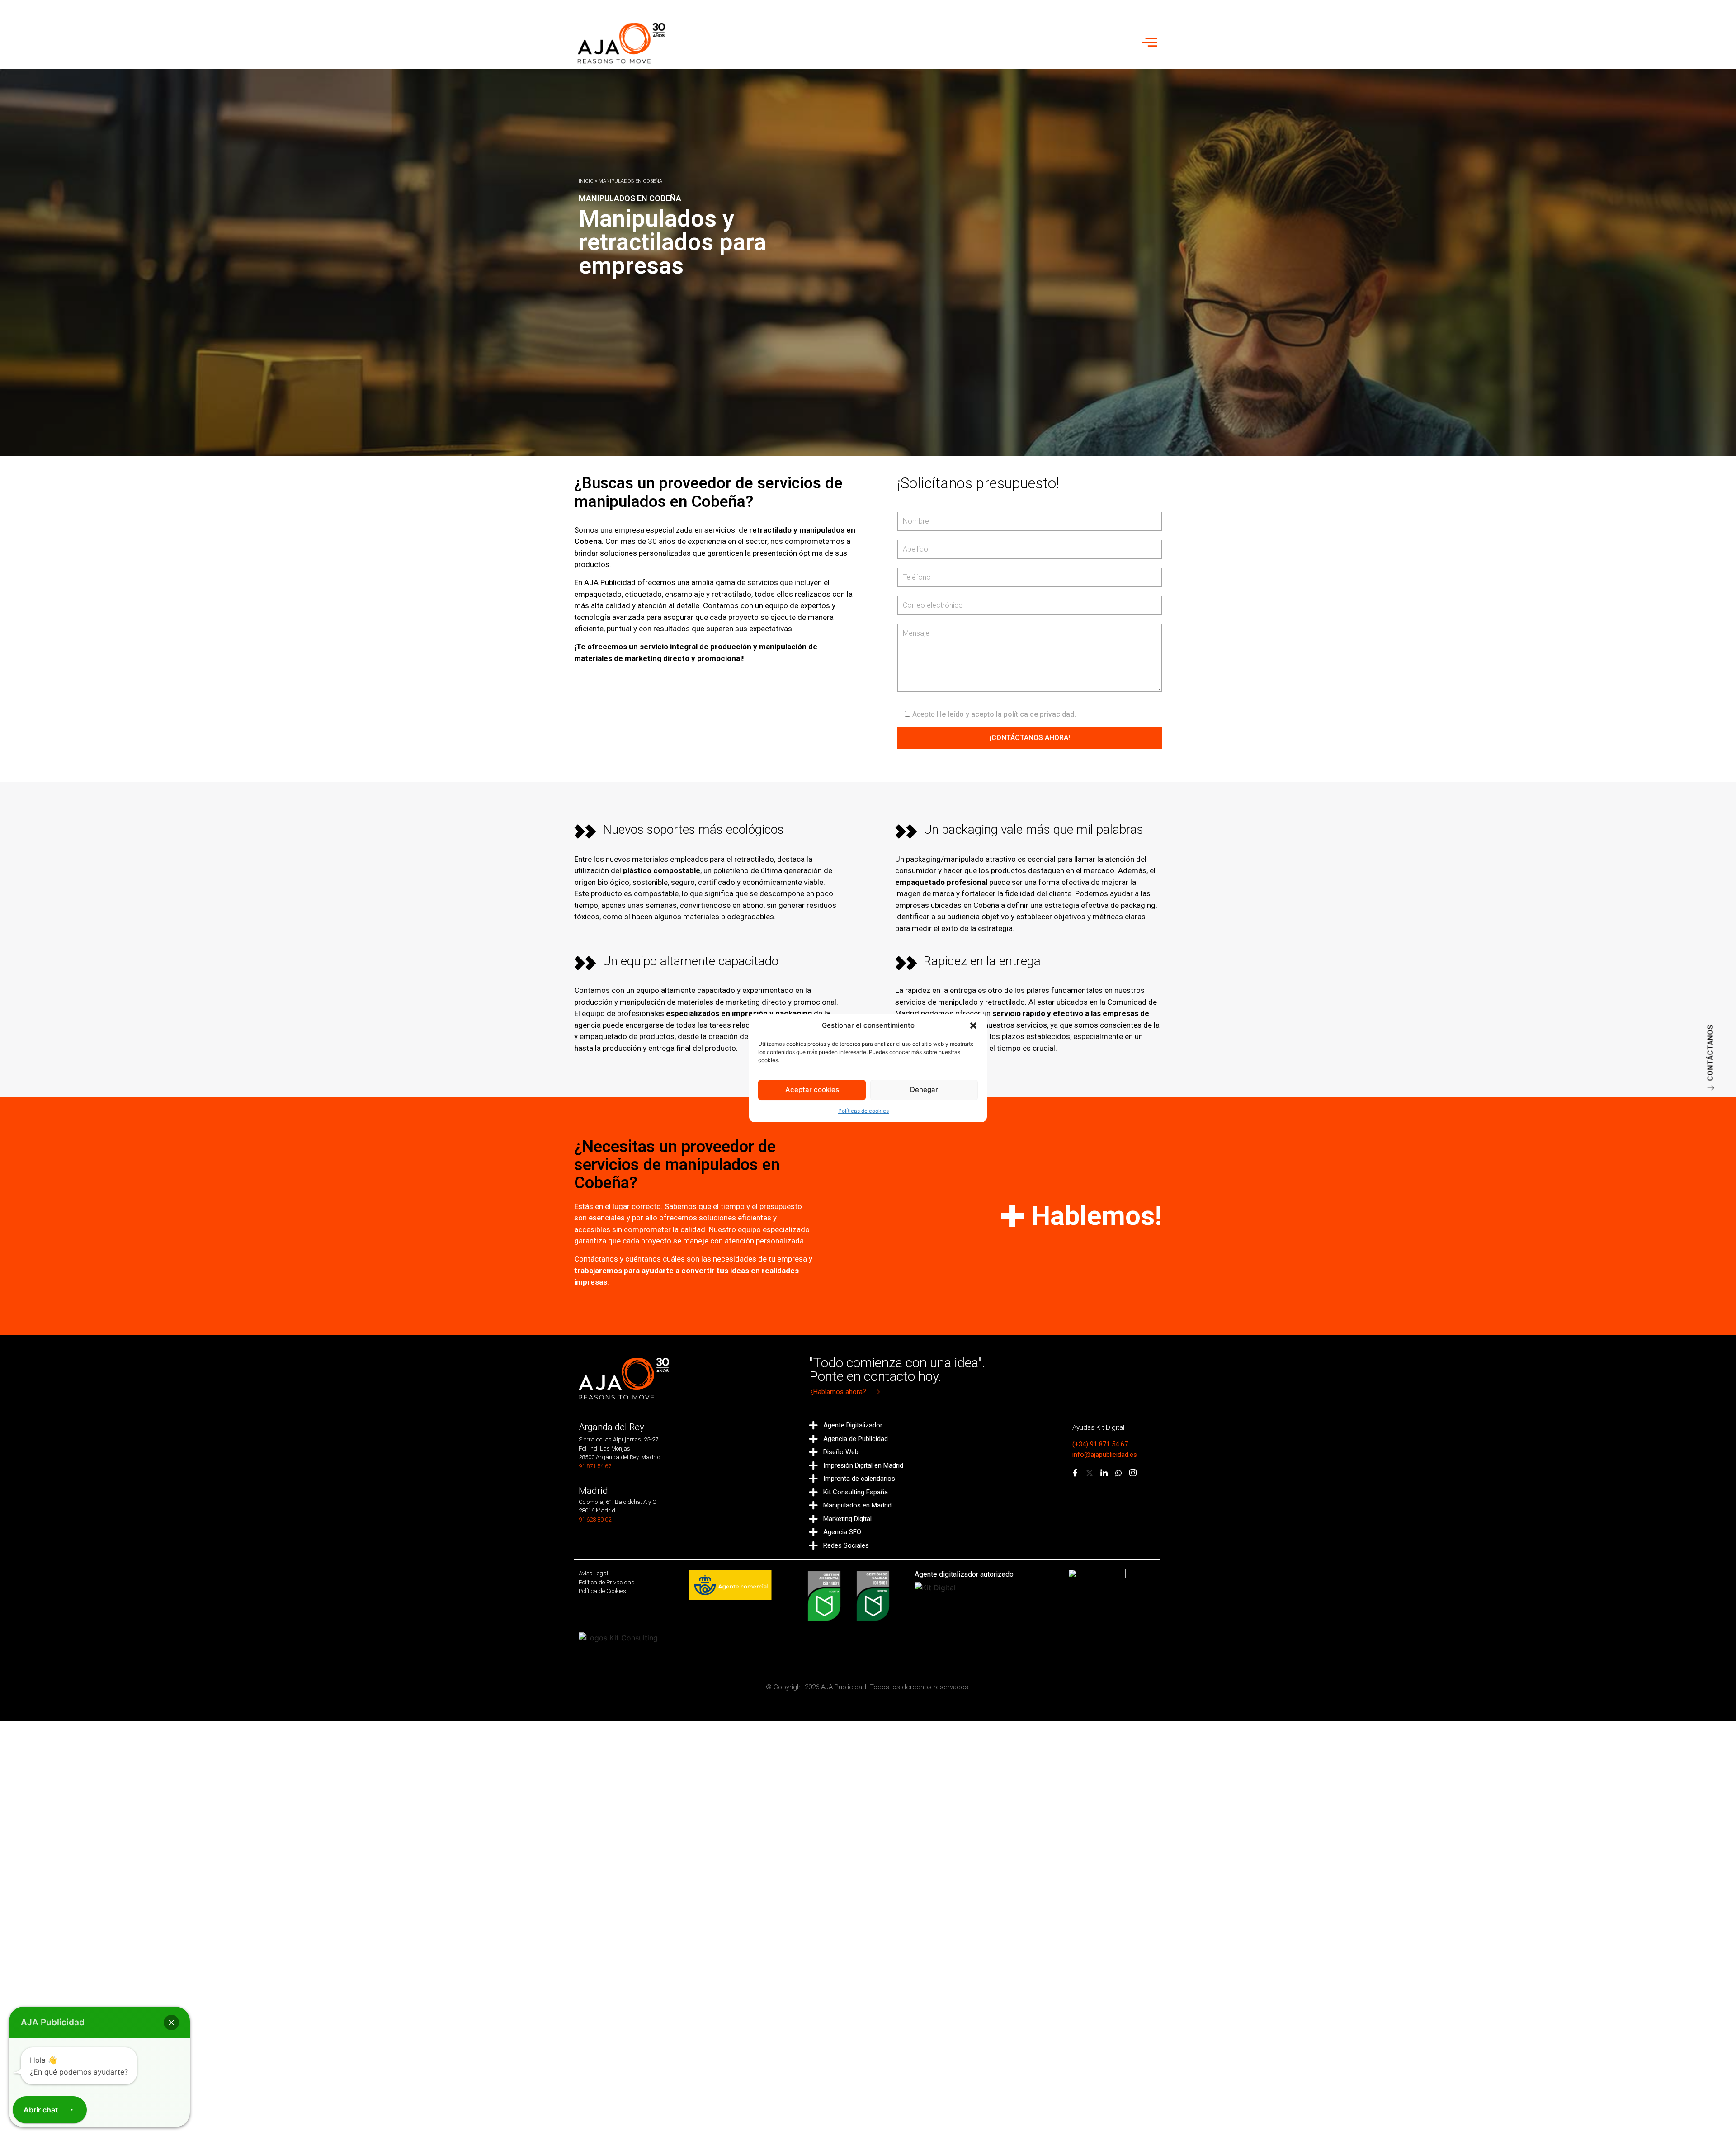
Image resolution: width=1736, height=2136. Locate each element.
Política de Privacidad (607, 1582)
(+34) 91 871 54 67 (1100, 1444)
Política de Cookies (602, 1591)
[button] (973, 1025)
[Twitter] (1090, 1474)
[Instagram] (1133, 1474)
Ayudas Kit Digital (1098, 1427)
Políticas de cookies (863, 1111)
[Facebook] (1075, 1474)
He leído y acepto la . (994, 714)
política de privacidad (1039, 714)
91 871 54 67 (595, 1466)
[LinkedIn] (1104, 1474)
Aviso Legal (593, 1573)
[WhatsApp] (1118, 1474)
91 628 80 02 (595, 1519)
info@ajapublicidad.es (1105, 1455)
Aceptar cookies (812, 1089)
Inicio (586, 181)
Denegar (924, 1089)
